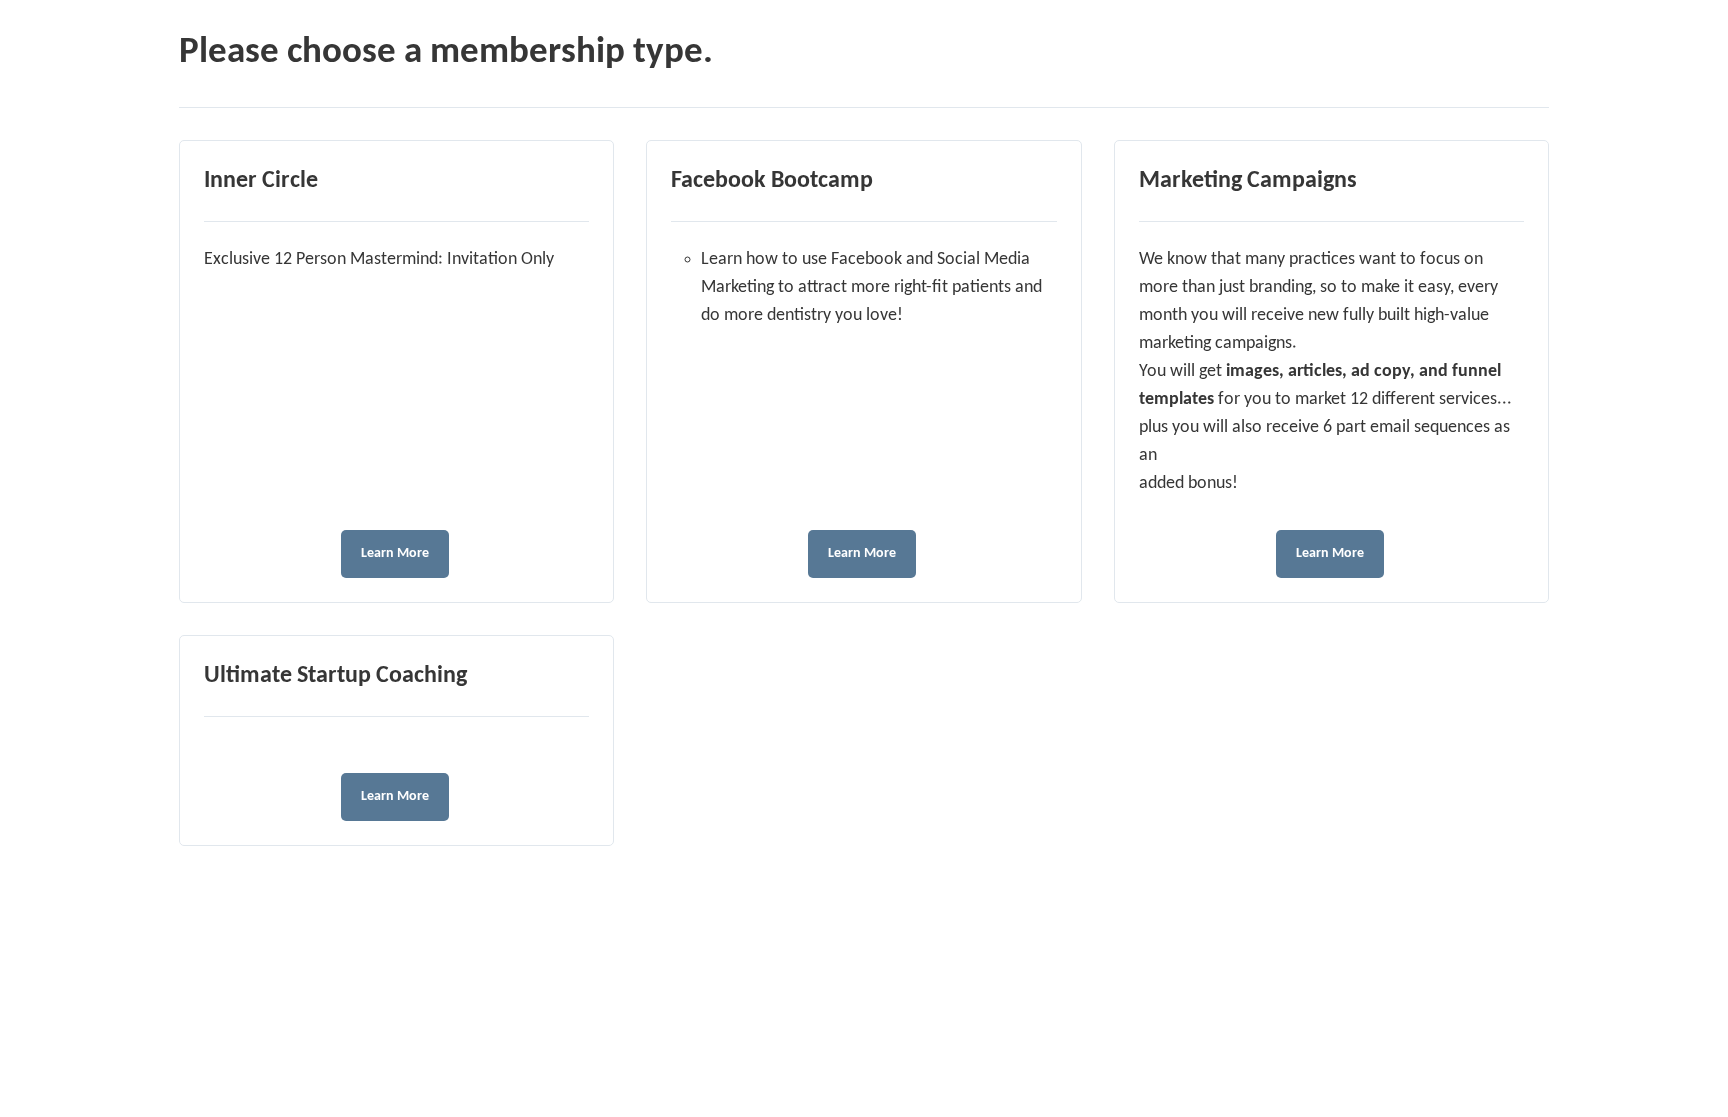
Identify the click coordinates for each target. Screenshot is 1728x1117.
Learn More (395, 553)
